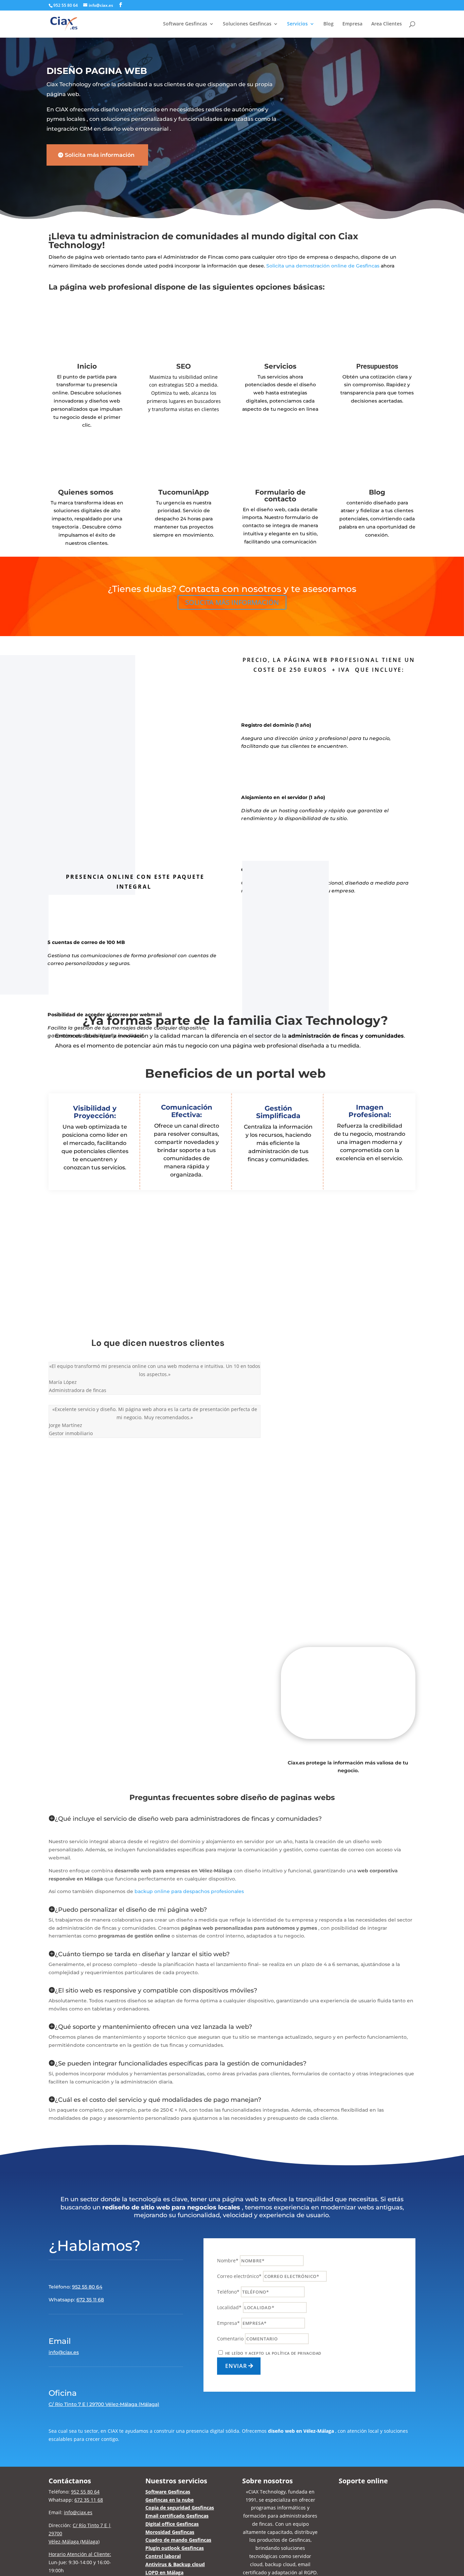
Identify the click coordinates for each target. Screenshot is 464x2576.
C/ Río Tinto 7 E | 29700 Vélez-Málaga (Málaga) (104, 2404)
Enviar (236, 2366)
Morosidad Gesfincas (170, 2532)
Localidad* (229, 2307)
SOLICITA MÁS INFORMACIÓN (232, 602)
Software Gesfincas (168, 2492)
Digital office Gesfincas (172, 2524)
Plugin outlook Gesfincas (175, 2548)
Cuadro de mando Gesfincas (178, 2540)
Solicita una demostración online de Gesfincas (323, 266)
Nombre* (228, 2260)
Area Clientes (387, 24)
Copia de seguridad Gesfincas (180, 2508)
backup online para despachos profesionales (189, 1891)
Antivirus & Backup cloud (175, 2564)
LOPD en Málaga (164, 2572)
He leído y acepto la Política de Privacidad (273, 2353)
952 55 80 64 (66, 5)
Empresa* (228, 2323)
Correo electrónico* (239, 2276)
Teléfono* (228, 2292)
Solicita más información (100, 155)
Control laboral (163, 2556)
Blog (328, 24)
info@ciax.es (64, 2352)
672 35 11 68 (90, 2300)
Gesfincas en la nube (169, 2500)
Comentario (230, 2339)
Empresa (352, 24)
